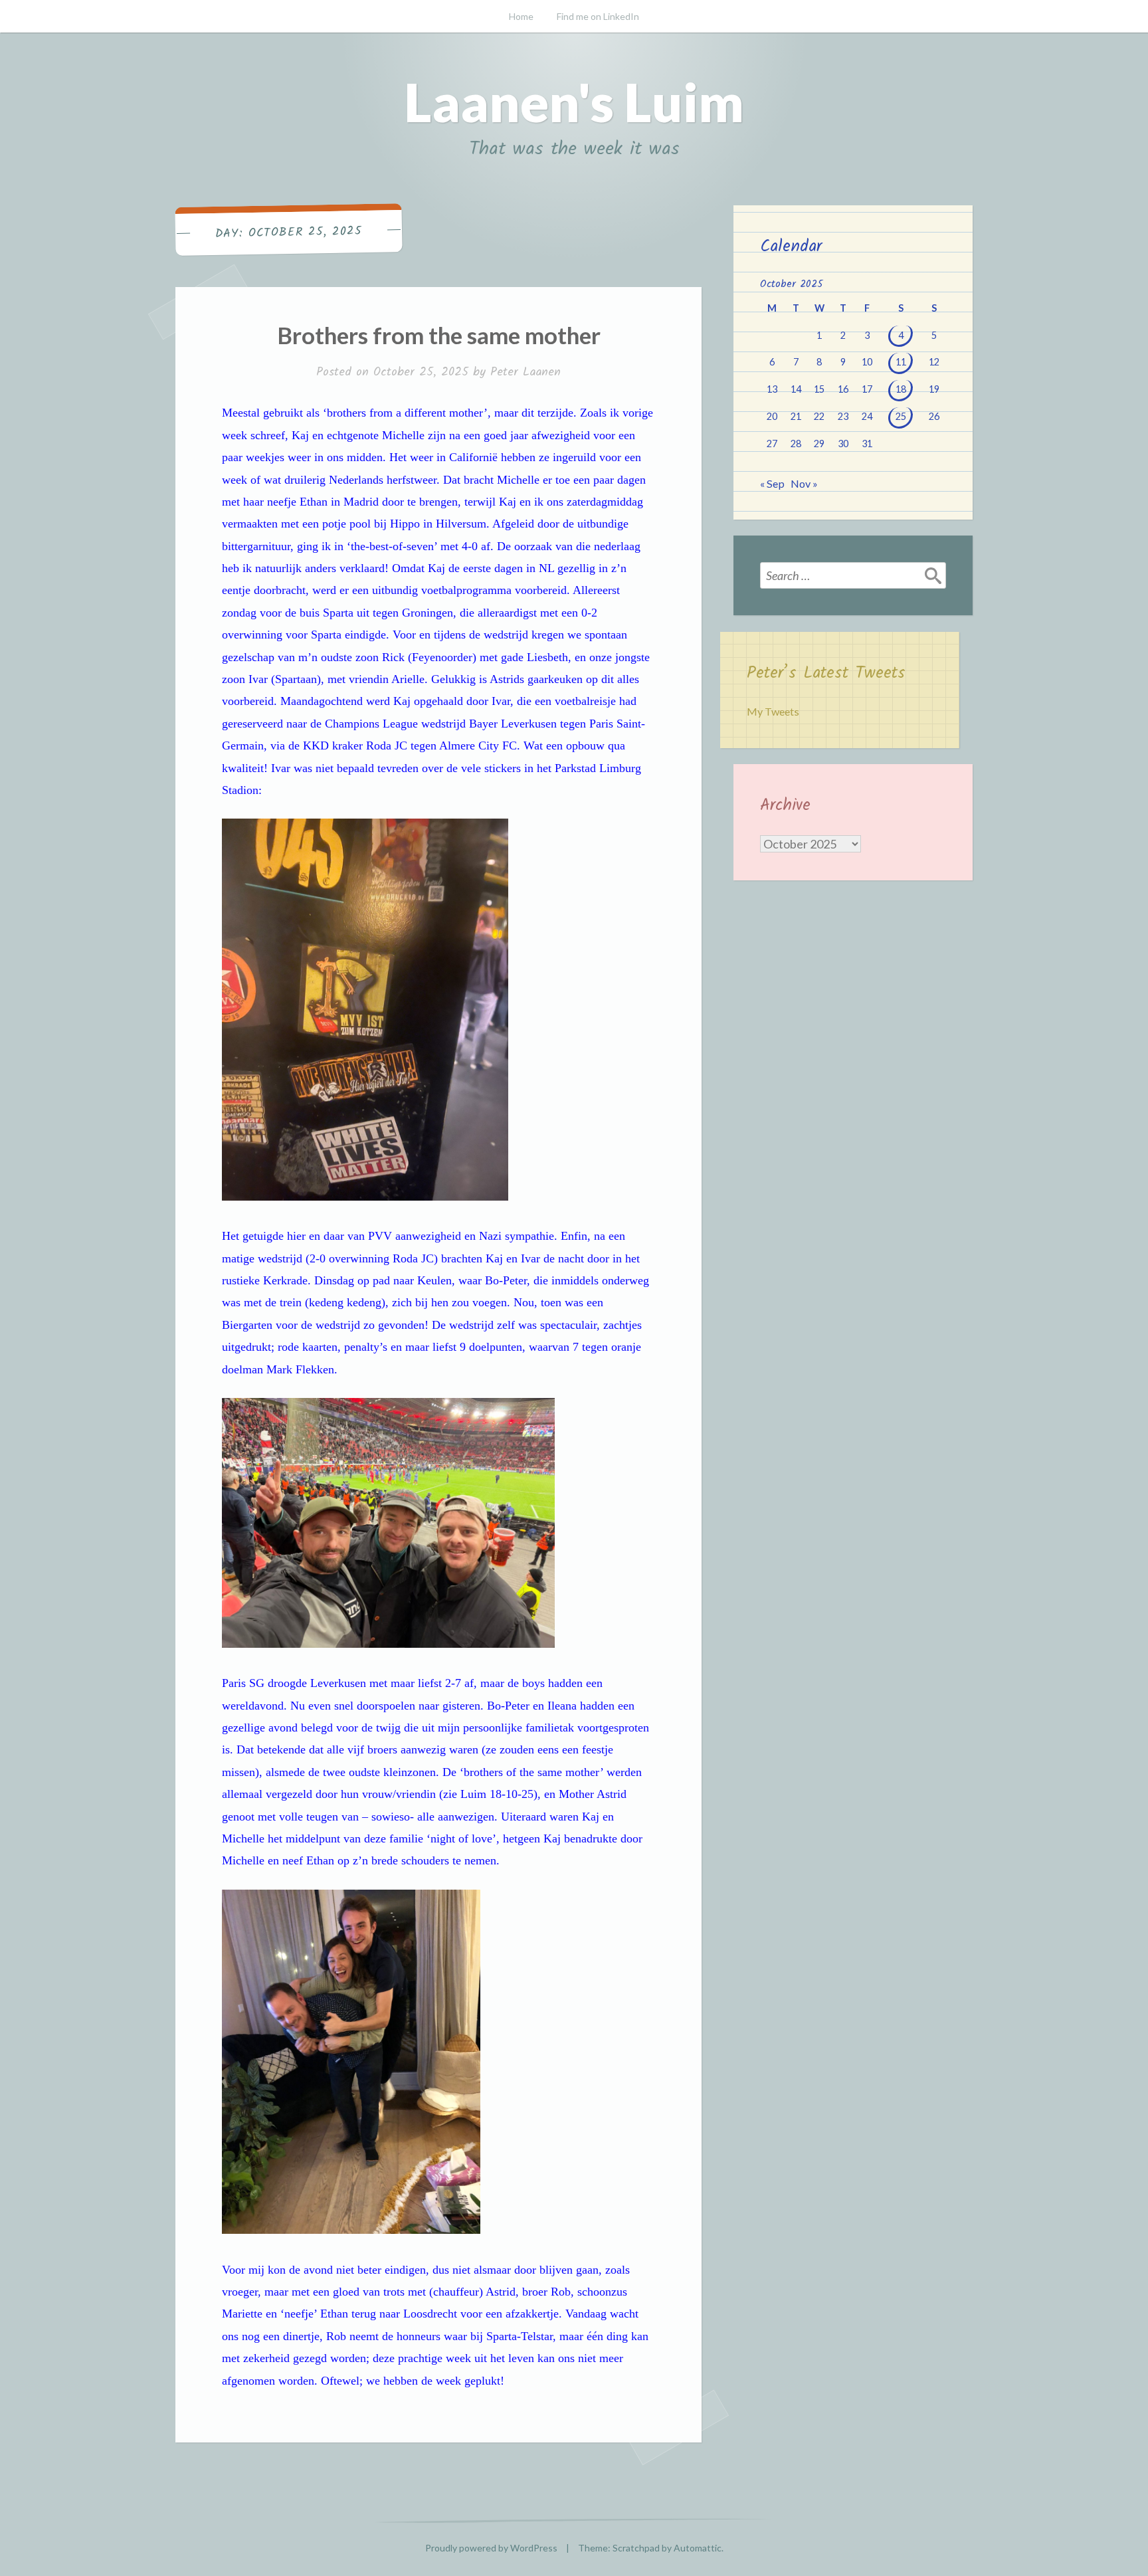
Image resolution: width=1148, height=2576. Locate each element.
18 (901, 389)
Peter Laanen (526, 372)
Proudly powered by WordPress (491, 2548)
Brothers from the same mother (439, 335)
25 (901, 416)
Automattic (698, 2548)
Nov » (804, 483)
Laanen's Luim (574, 102)
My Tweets (773, 711)
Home (521, 16)
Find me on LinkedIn (598, 16)
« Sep (772, 483)
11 (901, 362)
